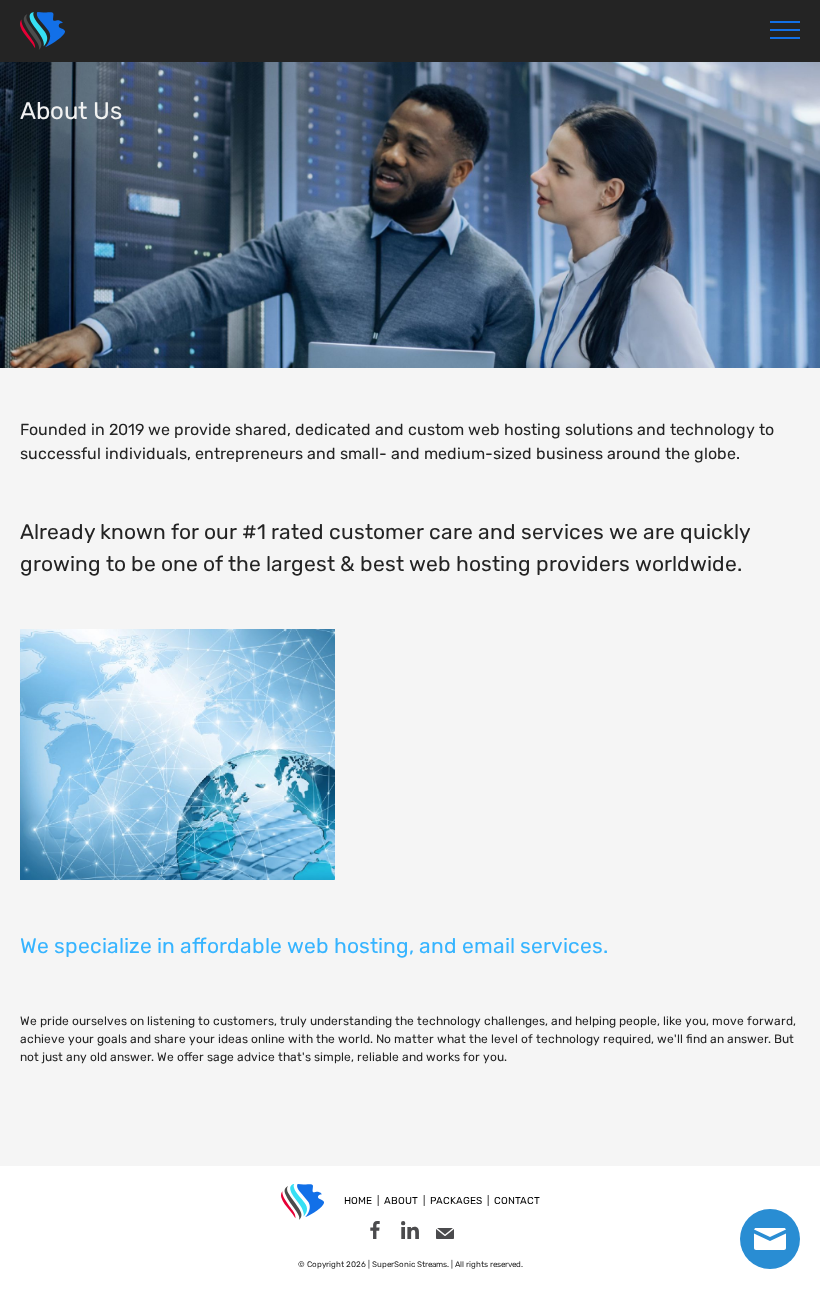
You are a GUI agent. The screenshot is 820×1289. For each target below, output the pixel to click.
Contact (517, 1201)
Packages (456, 1201)
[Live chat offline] (770, 1239)
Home (358, 1201)
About (401, 1201)
